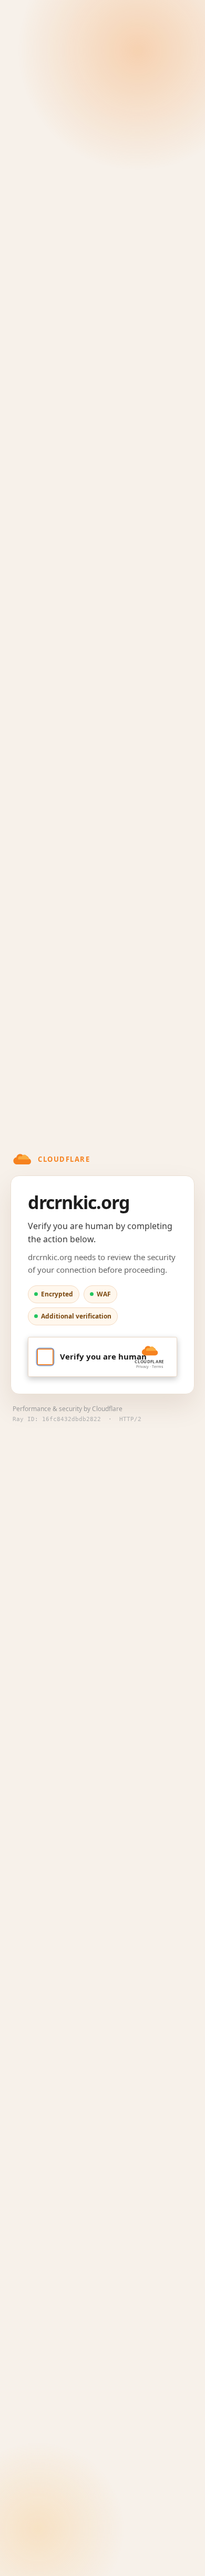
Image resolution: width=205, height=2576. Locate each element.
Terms (157, 1367)
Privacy (142, 1367)
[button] (102, 1357)
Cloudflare (107, 1409)
